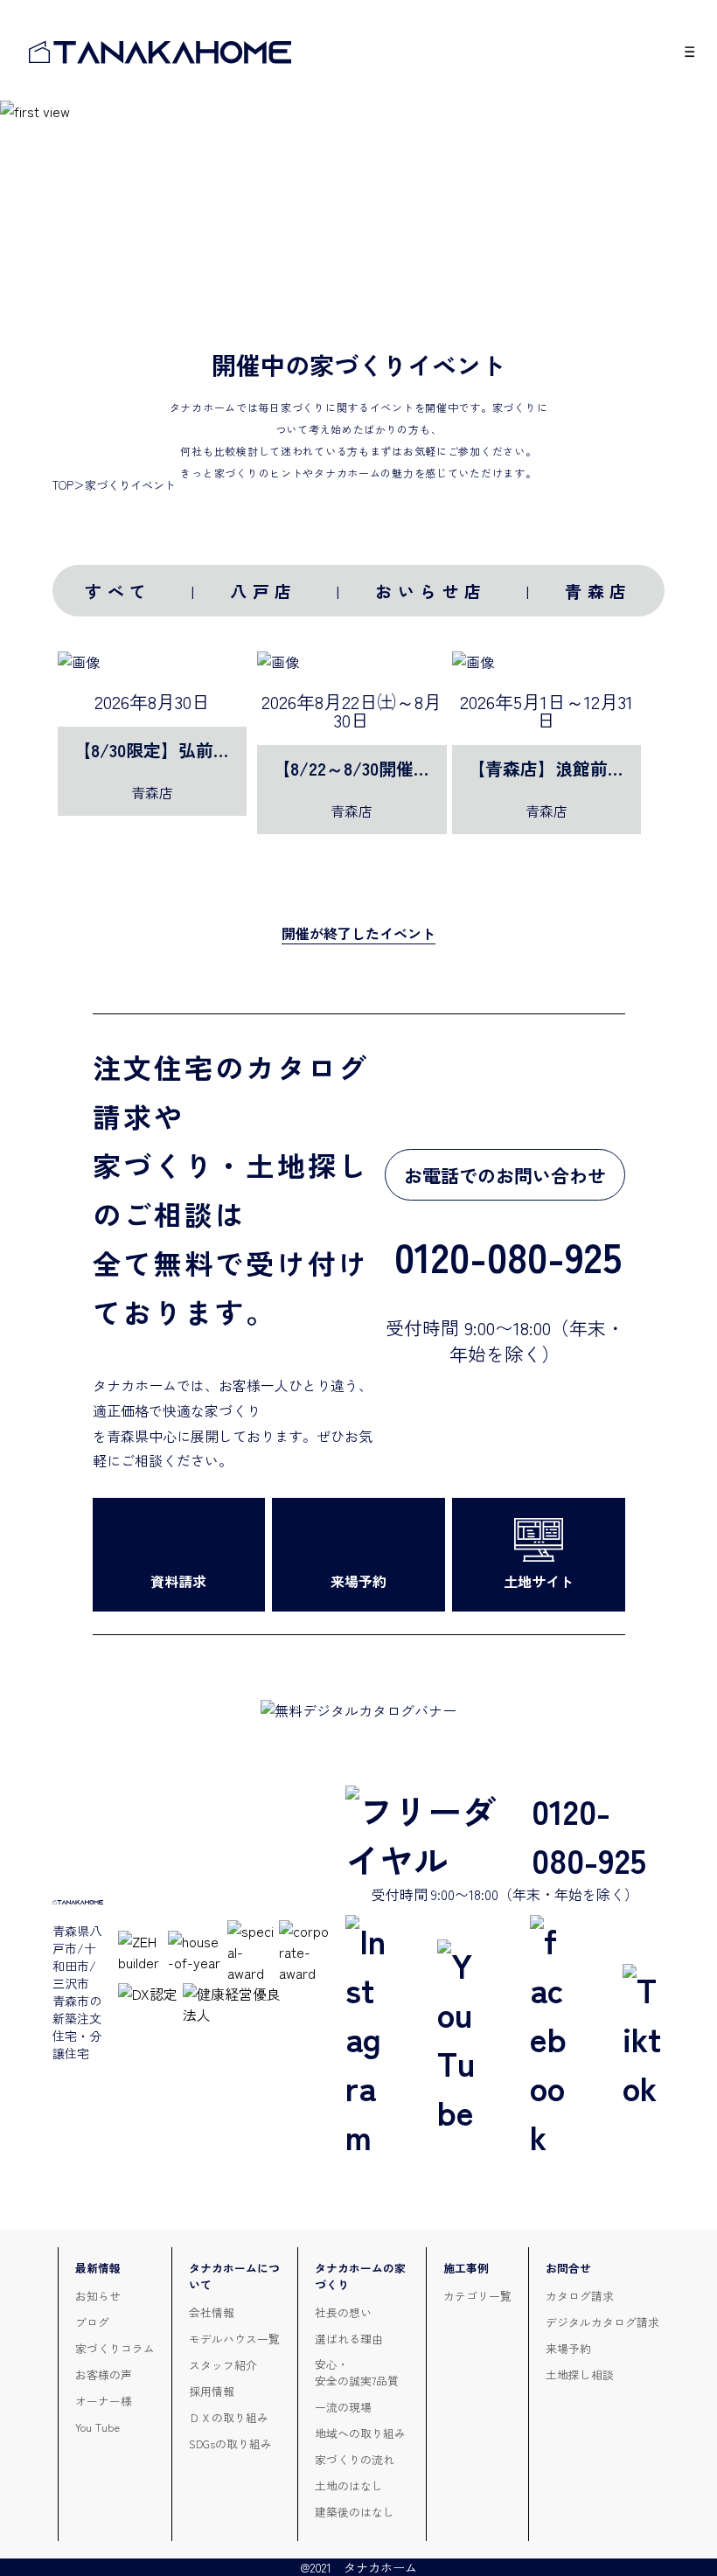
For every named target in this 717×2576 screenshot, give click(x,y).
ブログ (92, 2322)
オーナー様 (104, 2401)
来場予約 (568, 2348)
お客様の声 (104, 2374)
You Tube (97, 2427)
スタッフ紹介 (223, 2365)
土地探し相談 (580, 2374)
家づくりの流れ (355, 2459)
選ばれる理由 (349, 2339)
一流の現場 (343, 2407)
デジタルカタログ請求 (602, 2322)
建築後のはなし (355, 2512)
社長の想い (343, 2312)
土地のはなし (349, 2485)
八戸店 (264, 591)
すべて (118, 591)
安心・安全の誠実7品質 (357, 2372)
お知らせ (98, 2296)
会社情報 (212, 2312)
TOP (63, 485)
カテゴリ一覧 (477, 2296)
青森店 (599, 591)
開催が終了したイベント (358, 933)
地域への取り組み (360, 2433)
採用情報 (212, 2391)
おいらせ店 (431, 591)
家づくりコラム (115, 2348)
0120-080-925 (589, 1835)
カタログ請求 (580, 2296)
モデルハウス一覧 (234, 2339)
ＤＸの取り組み (229, 2417)
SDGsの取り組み (230, 2444)
